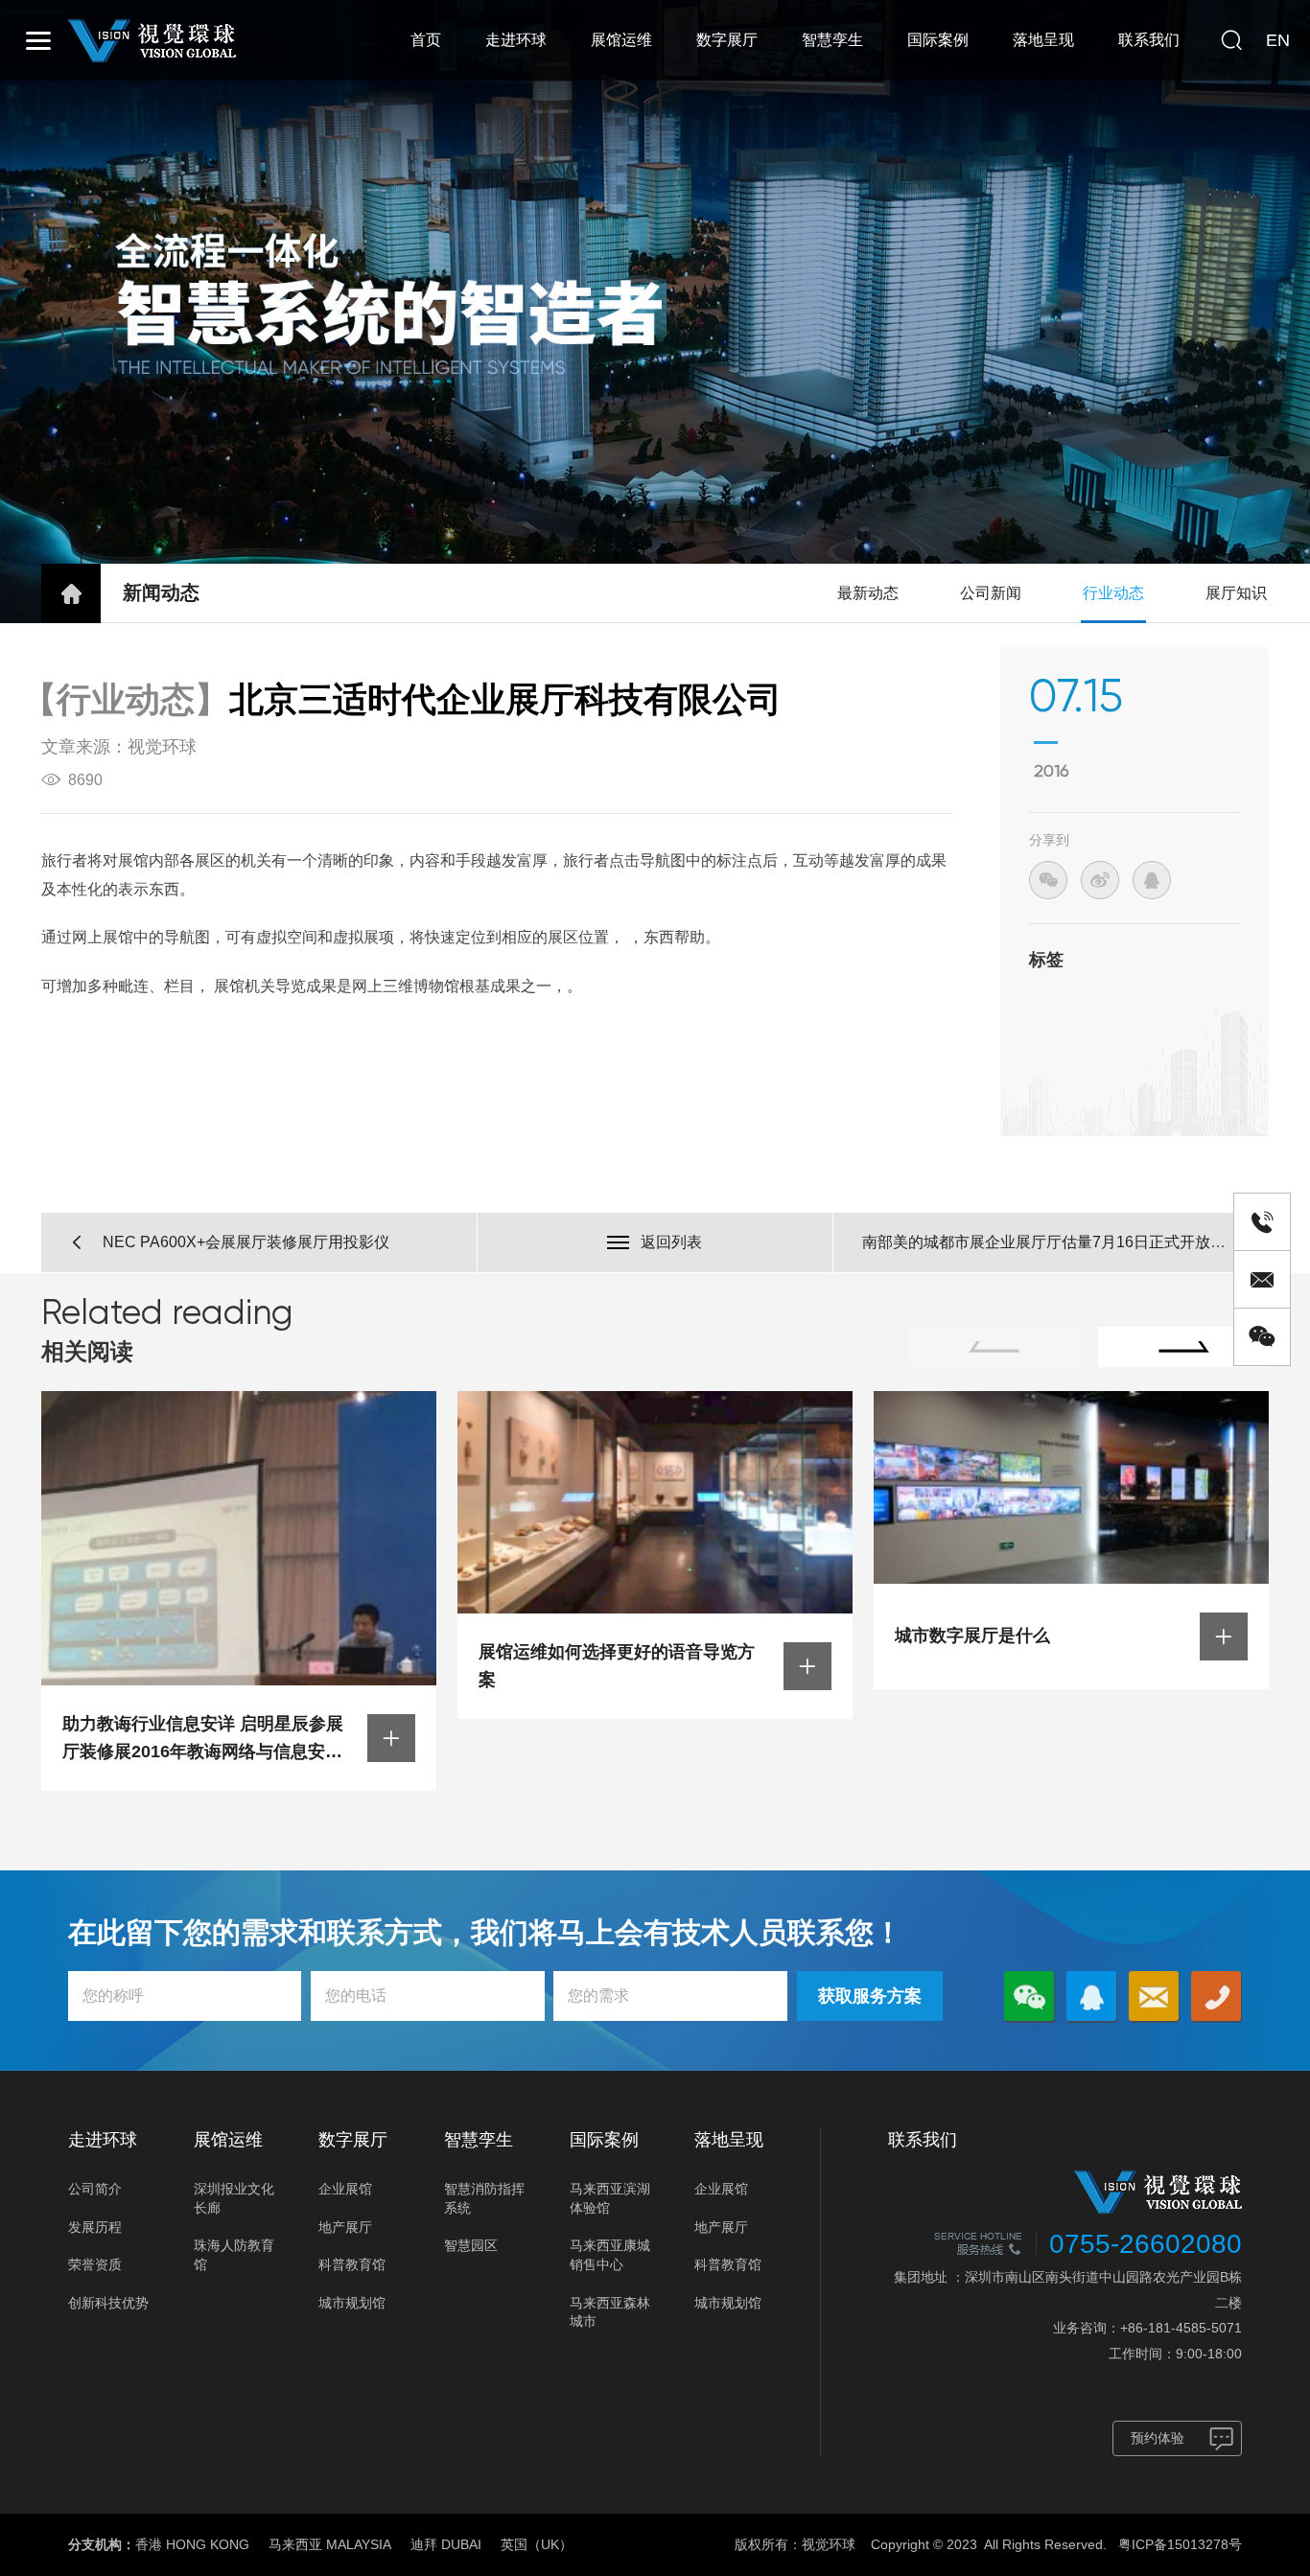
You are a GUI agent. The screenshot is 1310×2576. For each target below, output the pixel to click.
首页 (426, 40)
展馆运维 (621, 40)
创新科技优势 (108, 2303)
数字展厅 (727, 40)
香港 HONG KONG (192, 2544)
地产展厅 (345, 2227)
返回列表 (671, 1242)
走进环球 (516, 40)
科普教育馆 (352, 2264)
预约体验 (1158, 2438)
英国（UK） (537, 2544)
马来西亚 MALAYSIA (330, 2544)
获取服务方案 (870, 1996)
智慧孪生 (832, 40)
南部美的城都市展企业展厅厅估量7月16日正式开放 (1036, 1242)
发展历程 (95, 2227)
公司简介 (95, 2189)
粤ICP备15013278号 (1180, 2544)
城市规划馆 (352, 2303)
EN (1278, 40)
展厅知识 (1236, 593)
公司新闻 (991, 593)
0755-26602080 (1146, 2244)
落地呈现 (1043, 40)
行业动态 (1113, 593)
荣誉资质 (95, 2264)
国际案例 (938, 40)
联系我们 (1149, 40)
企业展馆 (345, 2189)
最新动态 (868, 593)
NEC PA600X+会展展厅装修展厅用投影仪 (246, 1242)
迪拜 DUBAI (446, 2544)
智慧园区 (471, 2245)
